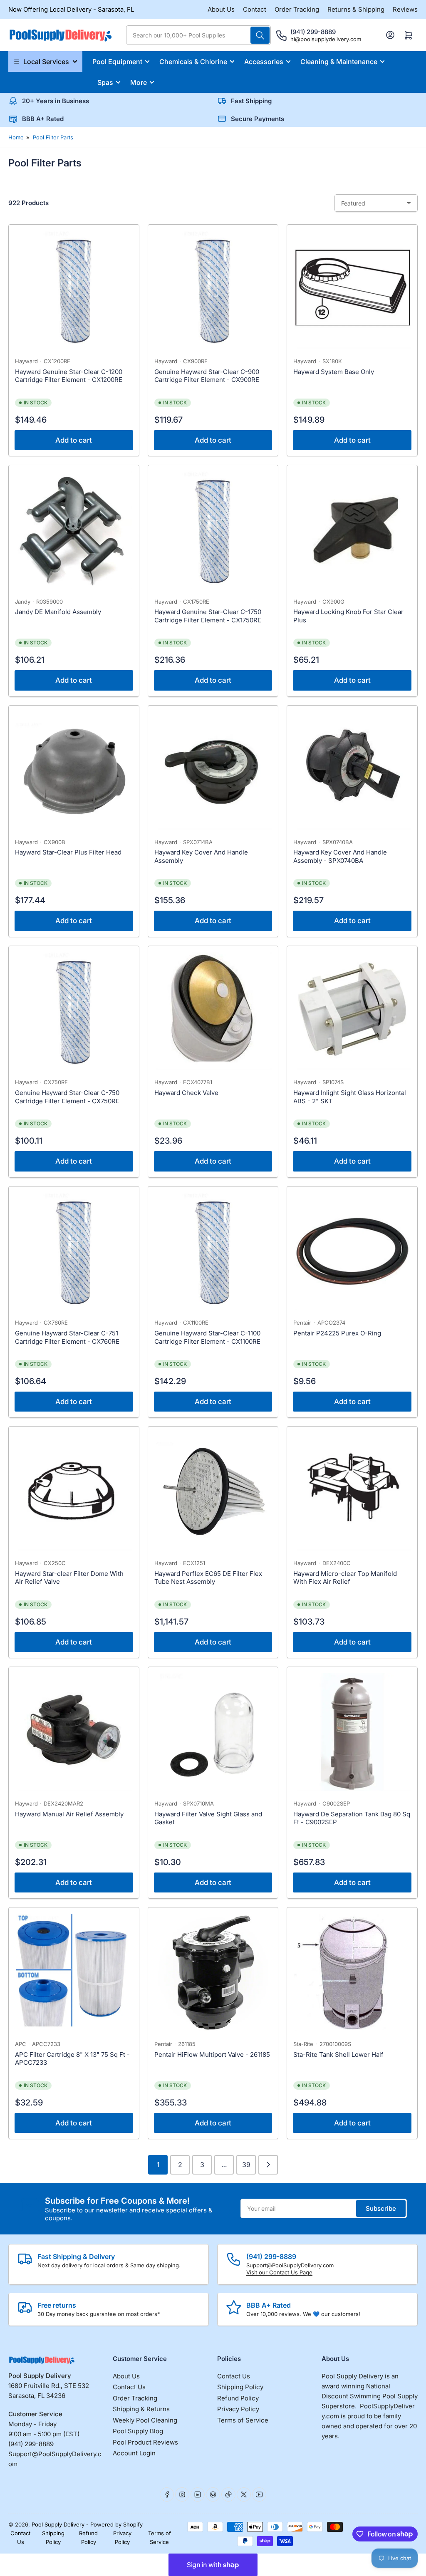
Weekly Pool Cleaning (145, 2420)
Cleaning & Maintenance (339, 62)
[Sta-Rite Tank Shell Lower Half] (352, 1973)
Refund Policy (238, 2398)
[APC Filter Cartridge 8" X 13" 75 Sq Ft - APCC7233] (74, 1973)
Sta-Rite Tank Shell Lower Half (338, 2055)
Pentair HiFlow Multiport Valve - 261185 (212, 2055)
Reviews (405, 9)
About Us (221, 9)
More (139, 82)
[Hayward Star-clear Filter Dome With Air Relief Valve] (74, 1492)
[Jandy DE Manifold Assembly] (74, 530)
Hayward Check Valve (186, 1093)
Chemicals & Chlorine (193, 62)
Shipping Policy (240, 2387)
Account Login (134, 2453)
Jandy (23, 602)
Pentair (302, 1323)
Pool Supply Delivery (58, 2524)
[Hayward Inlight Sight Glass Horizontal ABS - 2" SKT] (352, 1011)
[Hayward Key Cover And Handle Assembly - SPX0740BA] (352, 771)
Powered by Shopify (116, 2524)
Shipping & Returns (141, 2409)
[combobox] (198, 35)
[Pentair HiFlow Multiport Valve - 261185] (213, 1973)
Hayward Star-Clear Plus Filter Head (68, 852)
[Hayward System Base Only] (352, 290)
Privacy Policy (238, 2409)
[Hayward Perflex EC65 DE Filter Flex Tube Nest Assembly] (213, 1492)
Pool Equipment (117, 62)
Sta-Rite (303, 2044)
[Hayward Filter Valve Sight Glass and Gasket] (213, 1732)
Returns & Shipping (356, 9)
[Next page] (268, 2165)
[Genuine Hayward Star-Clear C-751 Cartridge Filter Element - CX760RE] (74, 1252)
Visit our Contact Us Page (279, 2272)
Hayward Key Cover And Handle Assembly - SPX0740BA (340, 856)
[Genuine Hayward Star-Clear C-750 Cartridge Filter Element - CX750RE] (74, 1011)
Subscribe (381, 2208)
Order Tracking (297, 9)
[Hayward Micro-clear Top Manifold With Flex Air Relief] (352, 1492)
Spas (105, 82)
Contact (255, 9)
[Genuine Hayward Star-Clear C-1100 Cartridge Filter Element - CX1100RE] (213, 1252)
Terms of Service (243, 2420)
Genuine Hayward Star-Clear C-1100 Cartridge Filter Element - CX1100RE (207, 1337)
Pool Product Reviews (145, 2442)
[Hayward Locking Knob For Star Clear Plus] (352, 530)
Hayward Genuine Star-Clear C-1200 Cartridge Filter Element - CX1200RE (69, 376)
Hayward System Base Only (334, 372)
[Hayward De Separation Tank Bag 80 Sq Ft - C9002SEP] (352, 1732)
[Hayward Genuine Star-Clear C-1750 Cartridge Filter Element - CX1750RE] (213, 530)
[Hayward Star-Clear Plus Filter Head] (74, 771)
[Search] (260, 35)
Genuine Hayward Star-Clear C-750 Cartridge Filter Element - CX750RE (67, 1097)
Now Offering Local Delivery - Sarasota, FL (71, 9)
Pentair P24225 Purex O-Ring (337, 1333)
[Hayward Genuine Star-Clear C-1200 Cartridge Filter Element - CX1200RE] (74, 290)
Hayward (26, 361)
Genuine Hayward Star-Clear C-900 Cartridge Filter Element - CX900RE (207, 376)
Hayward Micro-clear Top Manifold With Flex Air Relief (345, 1578)
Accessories (264, 62)
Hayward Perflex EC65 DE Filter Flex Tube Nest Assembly (208, 1578)
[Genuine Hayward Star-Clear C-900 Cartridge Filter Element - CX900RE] (213, 290)
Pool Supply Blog (138, 2431)
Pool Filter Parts (53, 137)
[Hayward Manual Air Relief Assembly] (74, 1732)
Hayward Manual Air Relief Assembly (69, 1814)
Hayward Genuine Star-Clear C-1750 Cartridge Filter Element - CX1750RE (208, 616)
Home (16, 137)
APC (21, 2044)
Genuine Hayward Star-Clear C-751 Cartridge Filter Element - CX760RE (67, 1337)
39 (246, 2165)
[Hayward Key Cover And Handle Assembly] (213, 771)
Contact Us (129, 2387)
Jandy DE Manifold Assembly (58, 612)
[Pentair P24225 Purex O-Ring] (352, 1252)
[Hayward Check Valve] (213, 1011)
